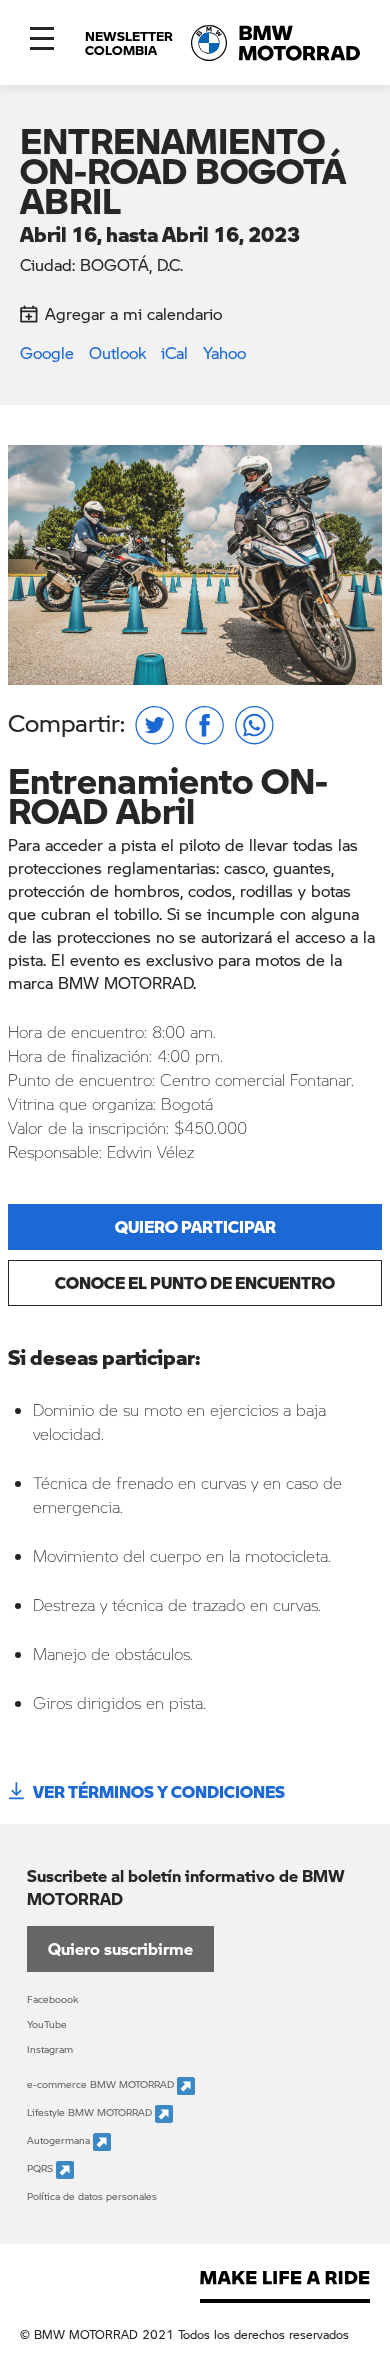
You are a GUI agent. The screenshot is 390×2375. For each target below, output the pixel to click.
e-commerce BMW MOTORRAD (102, 2084)
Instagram (50, 2049)
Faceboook (52, 1999)
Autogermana (60, 2140)
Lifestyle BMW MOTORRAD (91, 2112)
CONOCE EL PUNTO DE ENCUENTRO (195, 1282)
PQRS (41, 2168)
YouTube (47, 2024)
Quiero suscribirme (120, 1948)
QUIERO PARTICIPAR (195, 1226)
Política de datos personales (92, 2196)
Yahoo (224, 352)
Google (47, 352)
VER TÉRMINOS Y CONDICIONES (159, 1791)
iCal (174, 352)
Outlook (117, 352)
